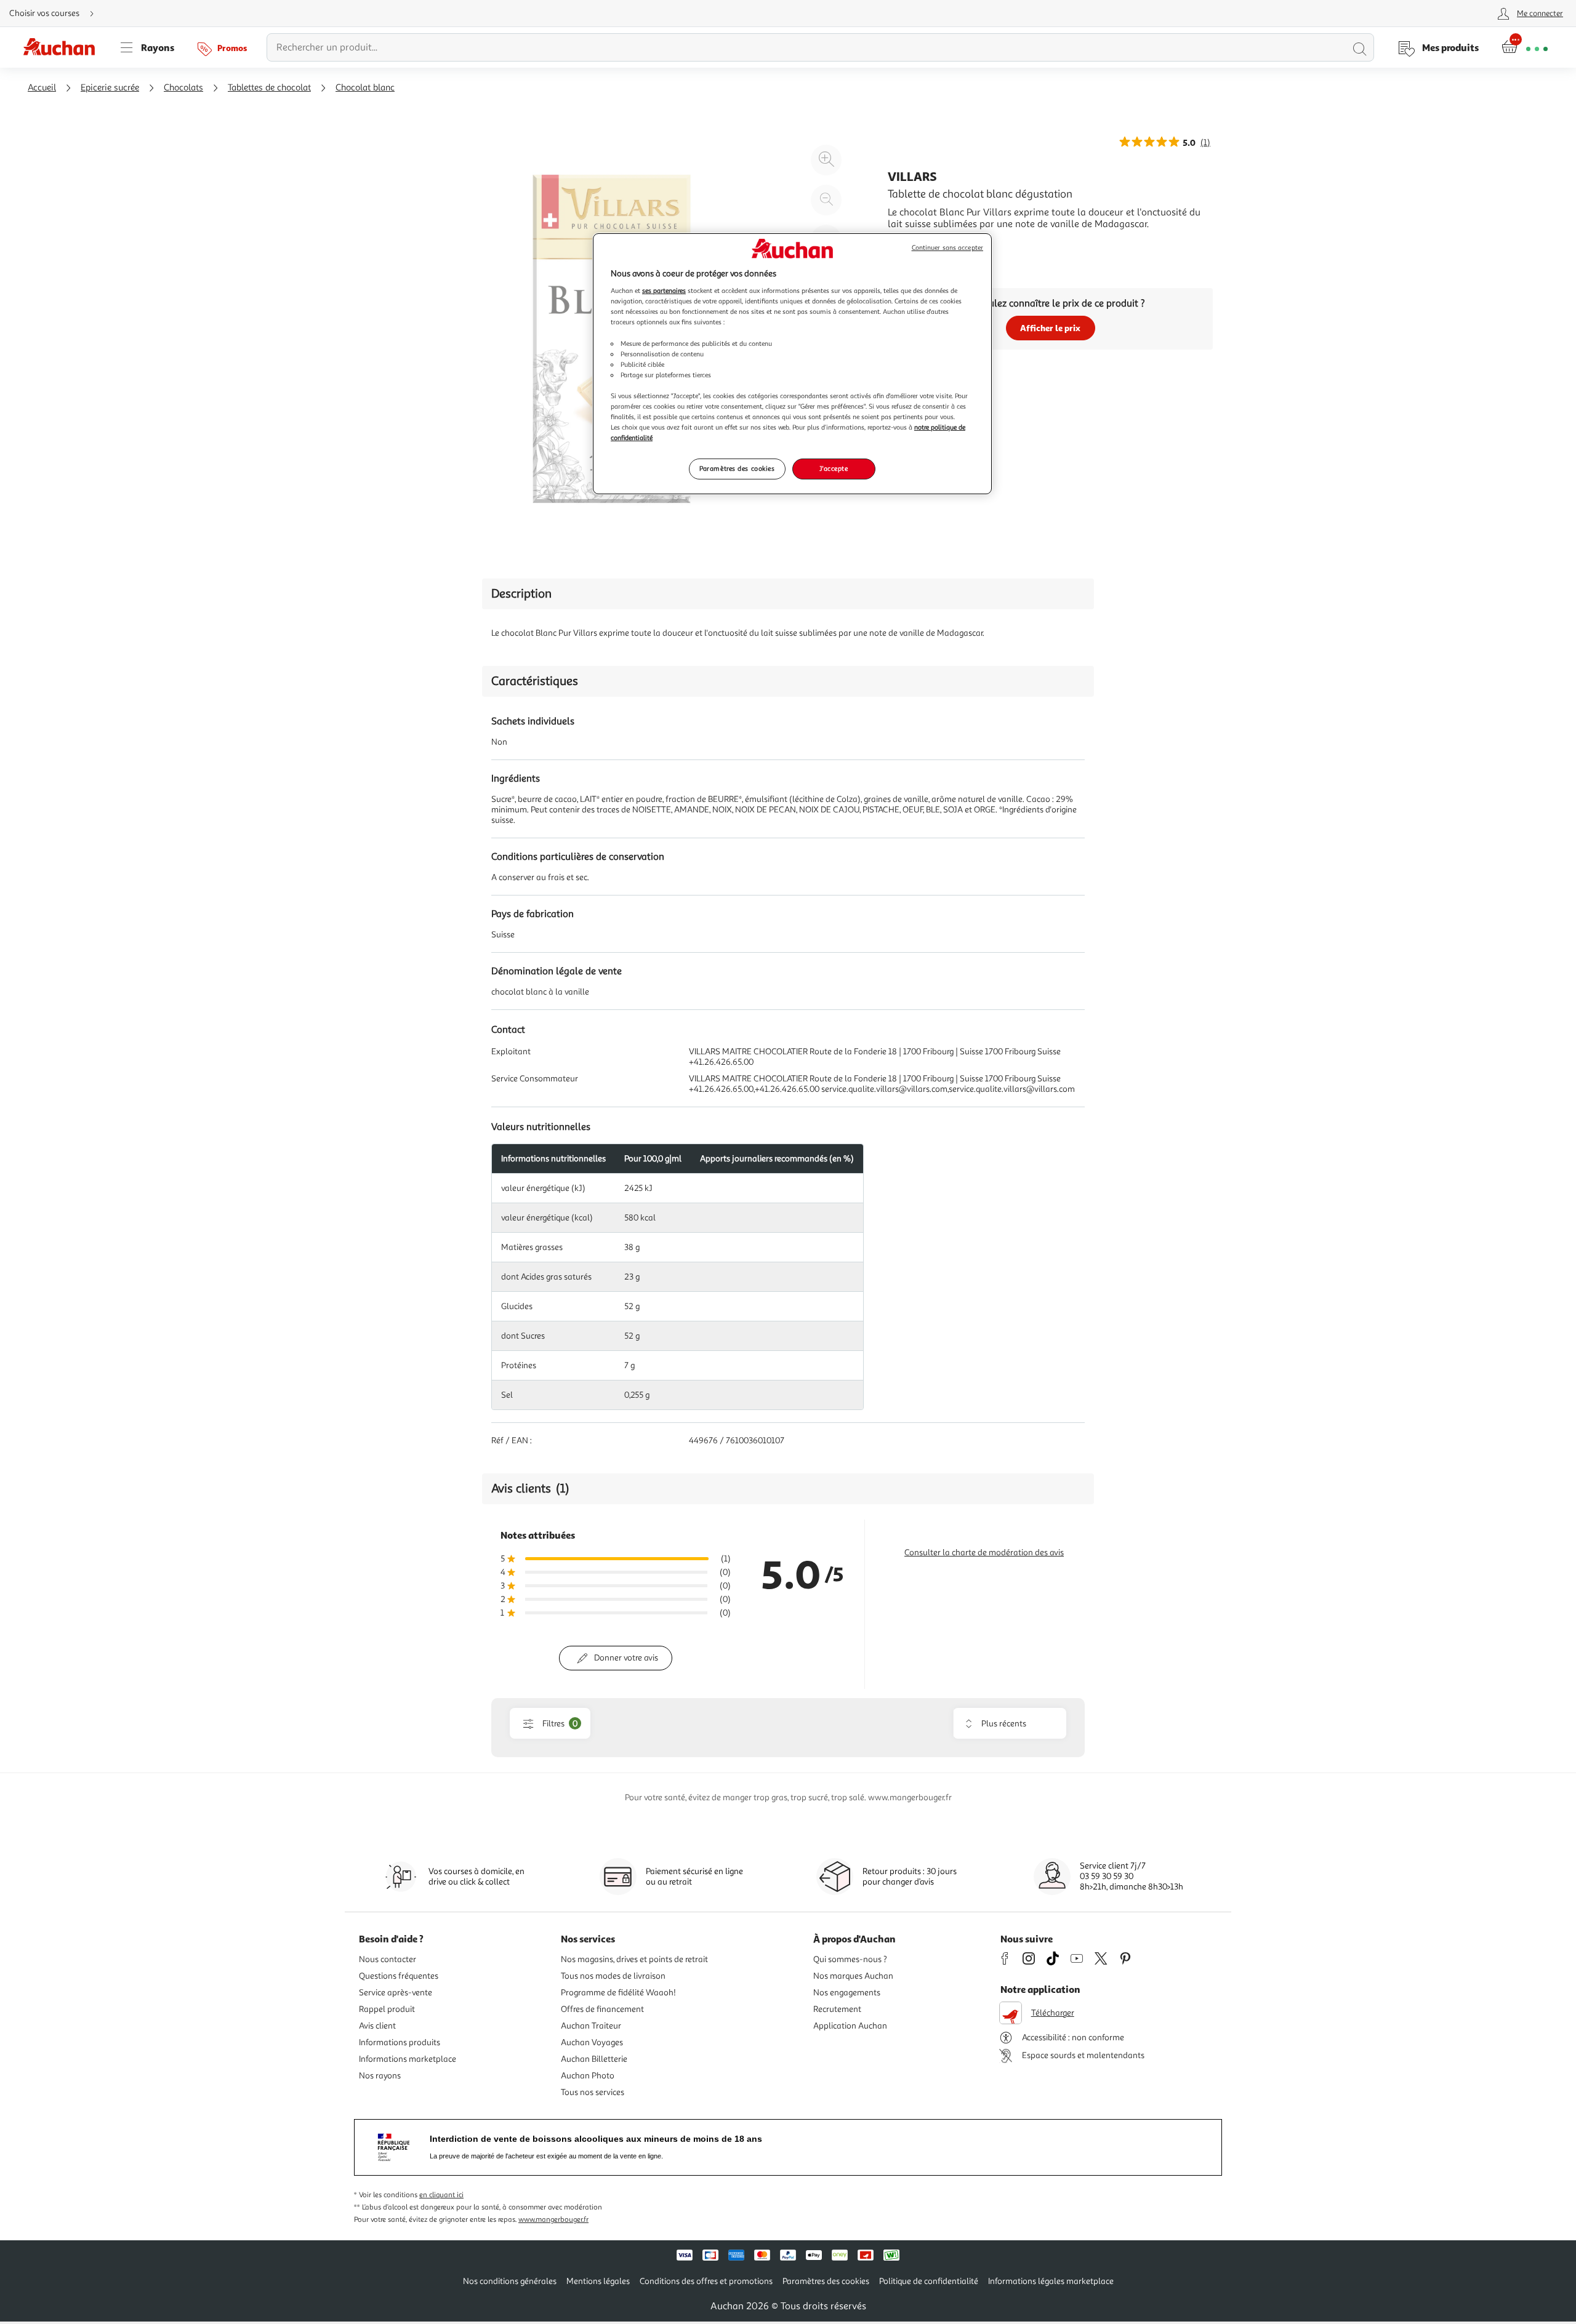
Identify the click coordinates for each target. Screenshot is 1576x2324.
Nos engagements (847, 1993)
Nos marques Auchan (853, 1976)
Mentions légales (598, 2281)
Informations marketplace (408, 2059)
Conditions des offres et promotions (706, 2281)
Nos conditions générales (510, 2281)
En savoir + (911, 242)
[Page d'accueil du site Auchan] (63, 47)
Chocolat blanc (365, 88)
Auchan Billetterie (594, 2059)
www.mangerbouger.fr (553, 2220)
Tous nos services (593, 2092)
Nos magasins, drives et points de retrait (634, 1959)
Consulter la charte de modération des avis (984, 1553)
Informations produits (400, 2042)
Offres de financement (602, 2009)
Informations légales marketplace (1051, 2281)
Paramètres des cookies (737, 468)
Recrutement (837, 2009)
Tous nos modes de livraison (613, 1976)
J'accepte (834, 468)
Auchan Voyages (592, 2042)
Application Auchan (850, 2026)
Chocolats (183, 88)
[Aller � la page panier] (1525, 47)
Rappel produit (387, 2009)
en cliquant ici (441, 2195)
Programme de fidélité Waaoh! (618, 1993)
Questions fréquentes (399, 1976)
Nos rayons (380, 2076)
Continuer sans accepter (947, 248)
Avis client (377, 2026)
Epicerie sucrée (110, 88)
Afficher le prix (1050, 328)
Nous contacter (388, 1959)
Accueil (42, 88)
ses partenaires (664, 290)
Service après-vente (396, 1993)
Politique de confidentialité (929, 2281)
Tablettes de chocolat (269, 88)
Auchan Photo (588, 2076)
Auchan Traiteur (591, 2026)
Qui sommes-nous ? (850, 1959)
